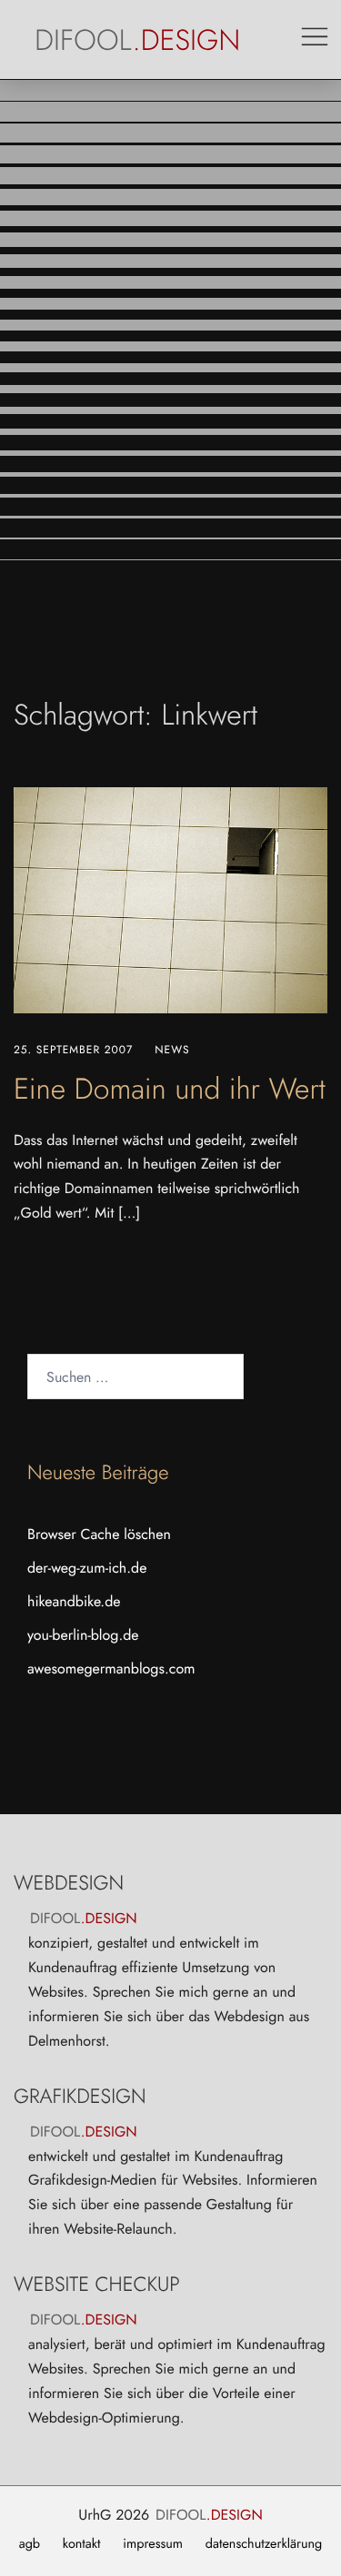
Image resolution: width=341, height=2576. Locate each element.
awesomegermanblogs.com (111, 1669)
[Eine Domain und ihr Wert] (170, 900)
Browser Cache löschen (99, 1535)
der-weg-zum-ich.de (87, 1569)
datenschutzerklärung (264, 2544)
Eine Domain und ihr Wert (170, 1090)
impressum (153, 2544)
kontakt (82, 2544)
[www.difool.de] (138, 39)
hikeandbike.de (74, 1602)
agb (30, 2544)
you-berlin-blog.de (83, 1636)
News (172, 1050)
